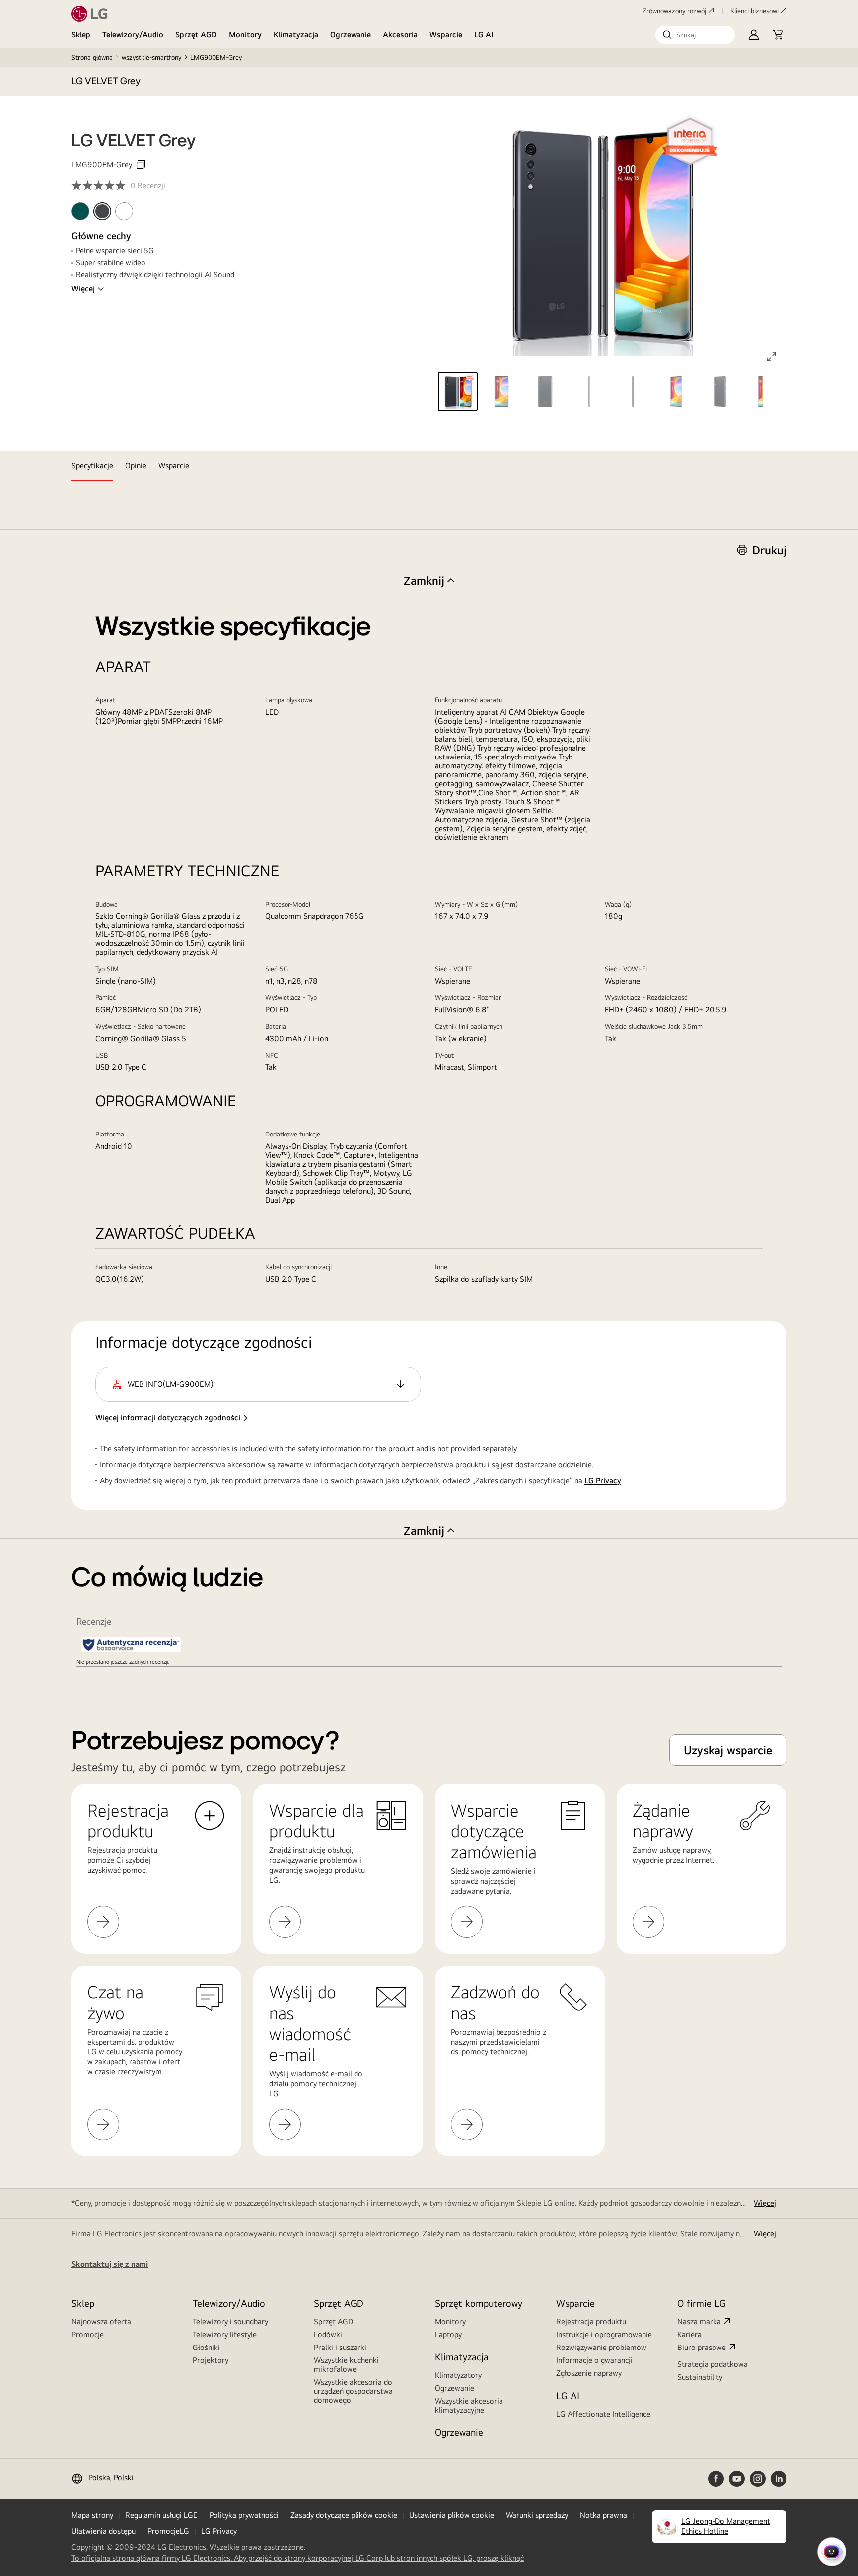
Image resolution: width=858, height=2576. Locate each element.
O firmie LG (702, 2303)
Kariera (689, 2334)
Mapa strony (92, 2515)
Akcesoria (400, 35)
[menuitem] (80, 211)
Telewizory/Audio (133, 35)
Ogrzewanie (351, 35)
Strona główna (92, 57)
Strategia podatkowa (713, 2364)
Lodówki (328, 2334)
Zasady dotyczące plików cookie (344, 2515)
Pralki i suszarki (340, 2347)
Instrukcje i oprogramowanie (604, 2334)
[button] (695, 35)
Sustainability (700, 2377)
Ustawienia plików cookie (452, 2515)
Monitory (245, 35)
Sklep (81, 35)
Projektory (211, 2360)
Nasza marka (699, 2321)
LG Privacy (603, 1480)
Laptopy (448, 2334)
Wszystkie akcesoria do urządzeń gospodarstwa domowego (353, 2391)
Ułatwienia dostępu (104, 2531)
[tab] (92, 466)
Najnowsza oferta (101, 2321)
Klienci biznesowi (754, 11)
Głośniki (206, 2347)
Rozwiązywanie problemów (601, 2347)
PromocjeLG (168, 2531)
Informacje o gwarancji (594, 2360)
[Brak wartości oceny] (101, 186)
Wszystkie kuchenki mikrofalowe (346, 2365)
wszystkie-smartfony (151, 57)
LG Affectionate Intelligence (603, 2414)
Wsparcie (446, 35)
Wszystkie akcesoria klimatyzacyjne (469, 2405)
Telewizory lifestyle (225, 2334)
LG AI (484, 35)
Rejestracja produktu (591, 2321)
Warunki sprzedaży (537, 2515)
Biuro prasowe (702, 2347)
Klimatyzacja (296, 35)
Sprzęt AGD (196, 35)
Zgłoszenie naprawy (589, 2373)
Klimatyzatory (458, 2375)
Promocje (88, 2334)
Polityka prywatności (244, 2515)
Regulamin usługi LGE (161, 2515)
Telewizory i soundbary (230, 2321)
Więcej (83, 288)
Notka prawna (604, 2515)
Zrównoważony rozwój (674, 11)
